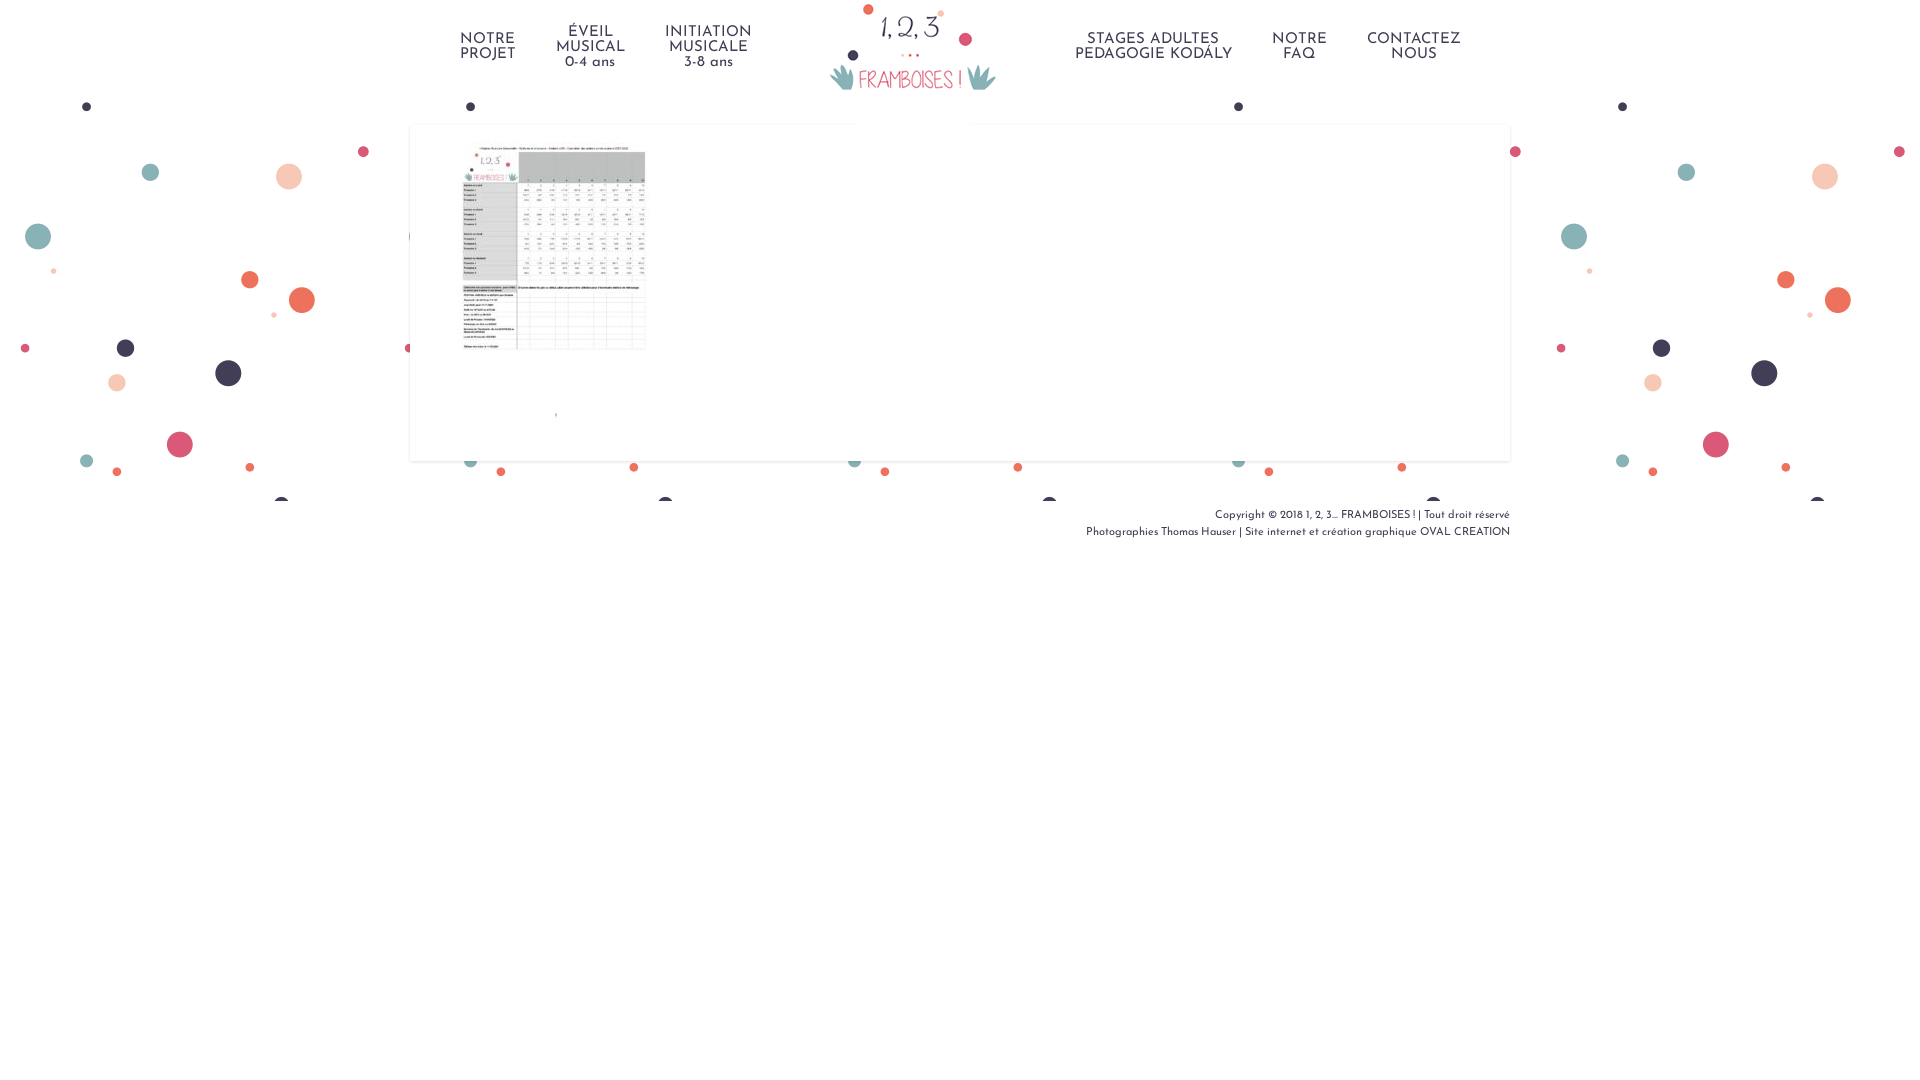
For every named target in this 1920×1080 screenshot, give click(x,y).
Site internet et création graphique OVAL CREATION (1377, 532)
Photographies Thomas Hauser (1161, 532)
